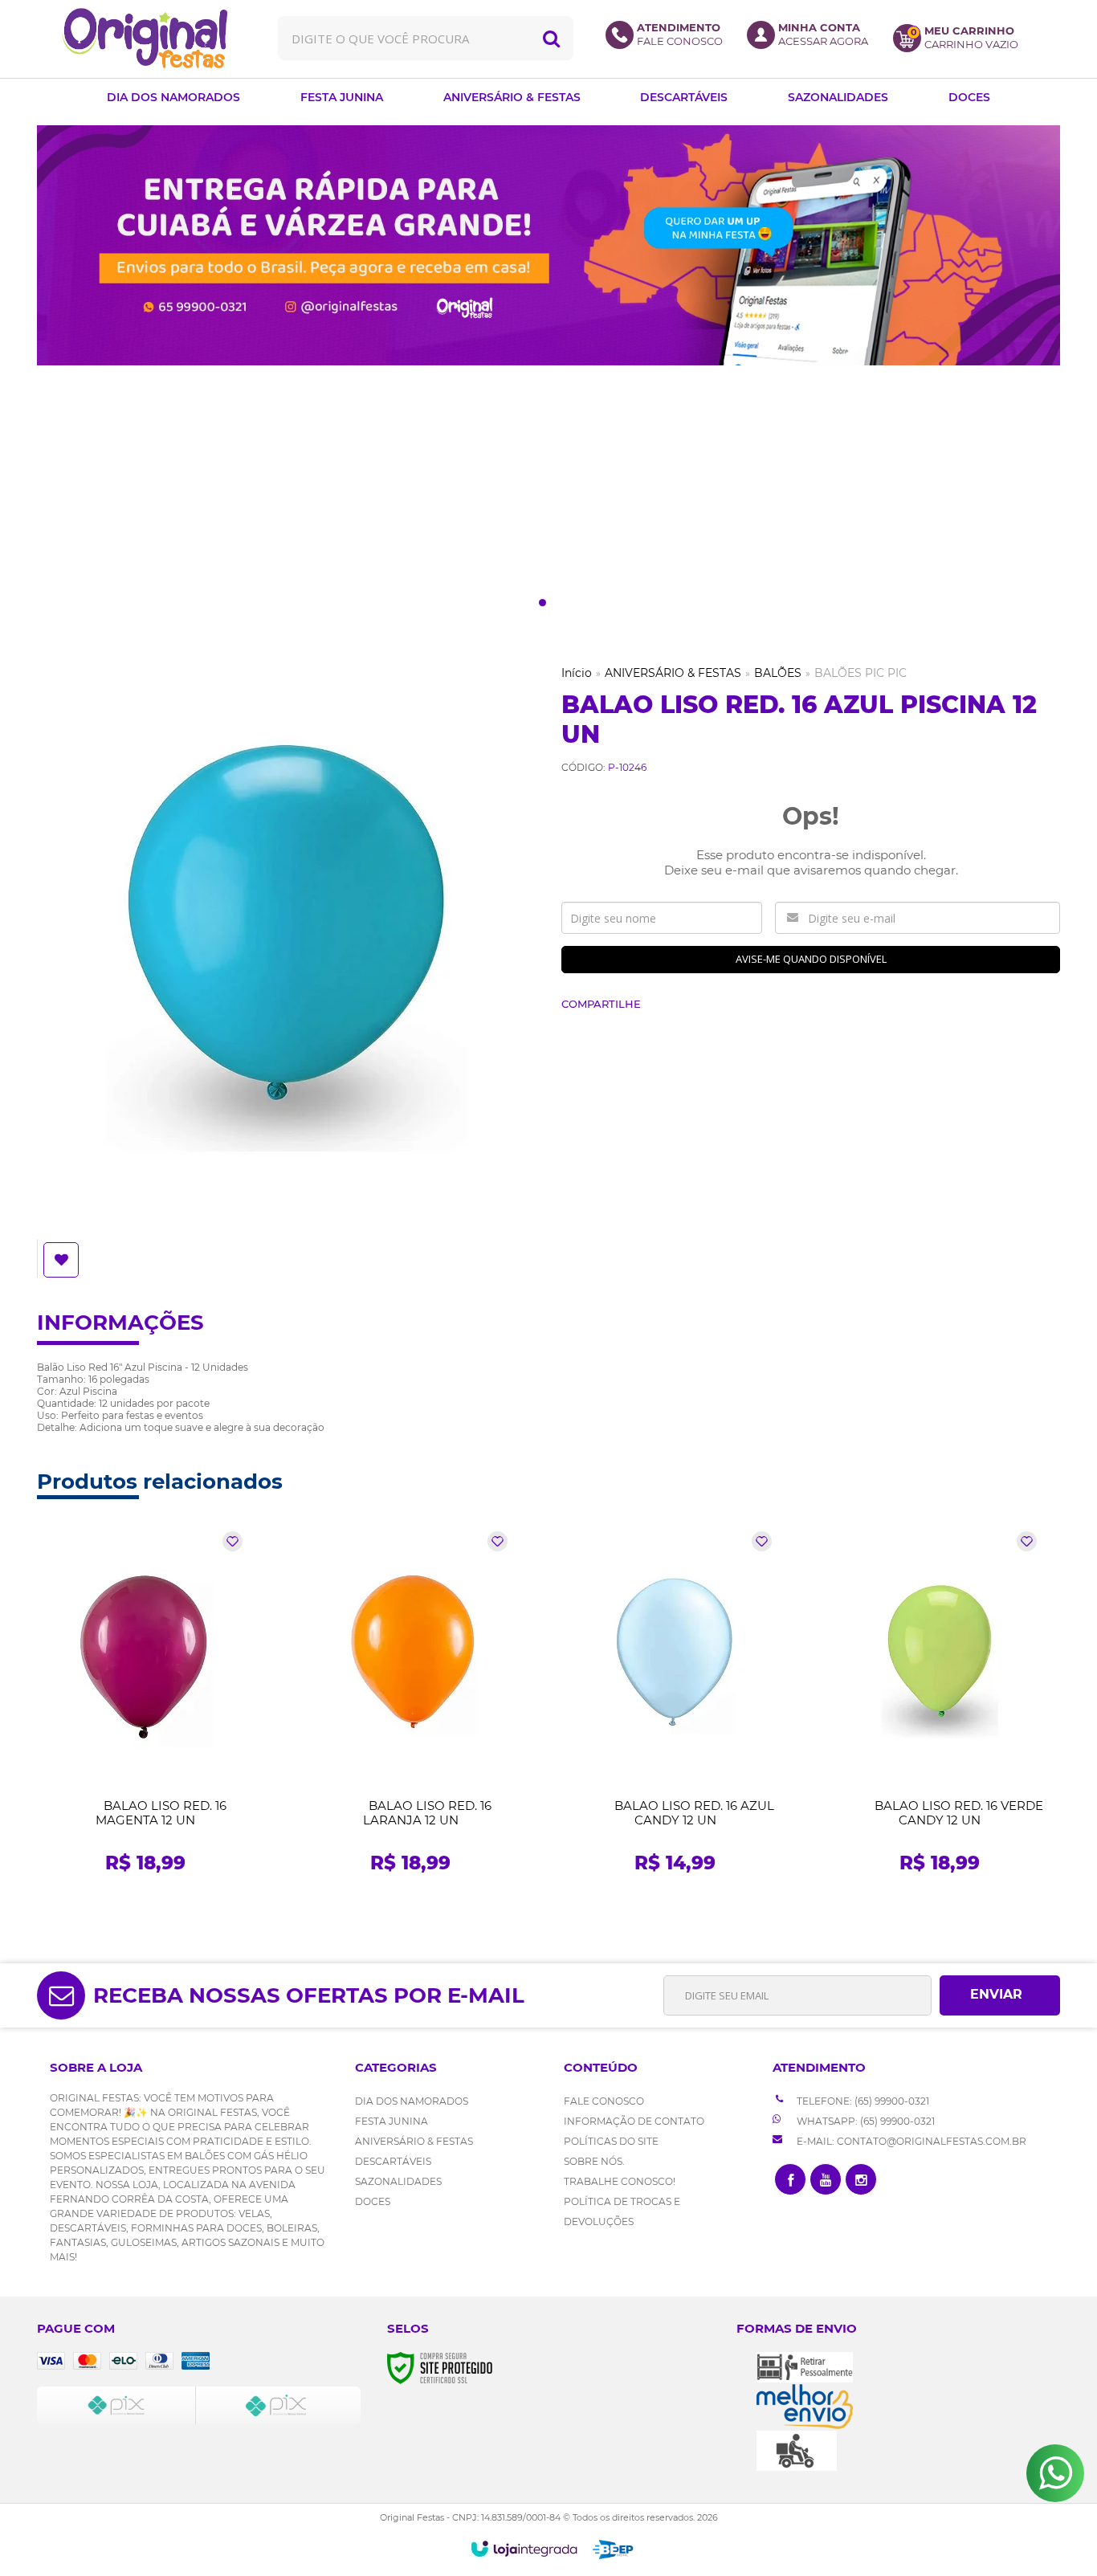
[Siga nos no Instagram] (861, 2179)
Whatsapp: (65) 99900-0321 (865, 2121)
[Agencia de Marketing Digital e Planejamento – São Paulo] (613, 2550)
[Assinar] (1000, 1995)
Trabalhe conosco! (620, 2181)
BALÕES (778, 673)
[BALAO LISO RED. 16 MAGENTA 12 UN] (146, 1707)
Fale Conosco (604, 2101)
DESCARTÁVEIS (393, 2161)
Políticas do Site (611, 2141)
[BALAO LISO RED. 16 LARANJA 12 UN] (411, 1707)
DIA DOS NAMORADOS (412, 2101)
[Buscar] (551, 38)
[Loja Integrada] (524, 2549)
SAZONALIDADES (398, 2181)
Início (577, 673)
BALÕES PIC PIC (860, 673)
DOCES (373, 2201)
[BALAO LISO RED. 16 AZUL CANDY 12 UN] (675, 1707)
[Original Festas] (145, 38)
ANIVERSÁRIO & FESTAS (673, 673)
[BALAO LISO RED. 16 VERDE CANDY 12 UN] (940, 1707)
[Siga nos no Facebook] (790, 2179)
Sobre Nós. (594, 2161)
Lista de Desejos (63, 1260)
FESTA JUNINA (391, 2121)
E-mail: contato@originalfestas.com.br (910, 2141)
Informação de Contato (634, 2121)
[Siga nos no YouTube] (826, 2179)
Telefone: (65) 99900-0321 (862, 2101)
